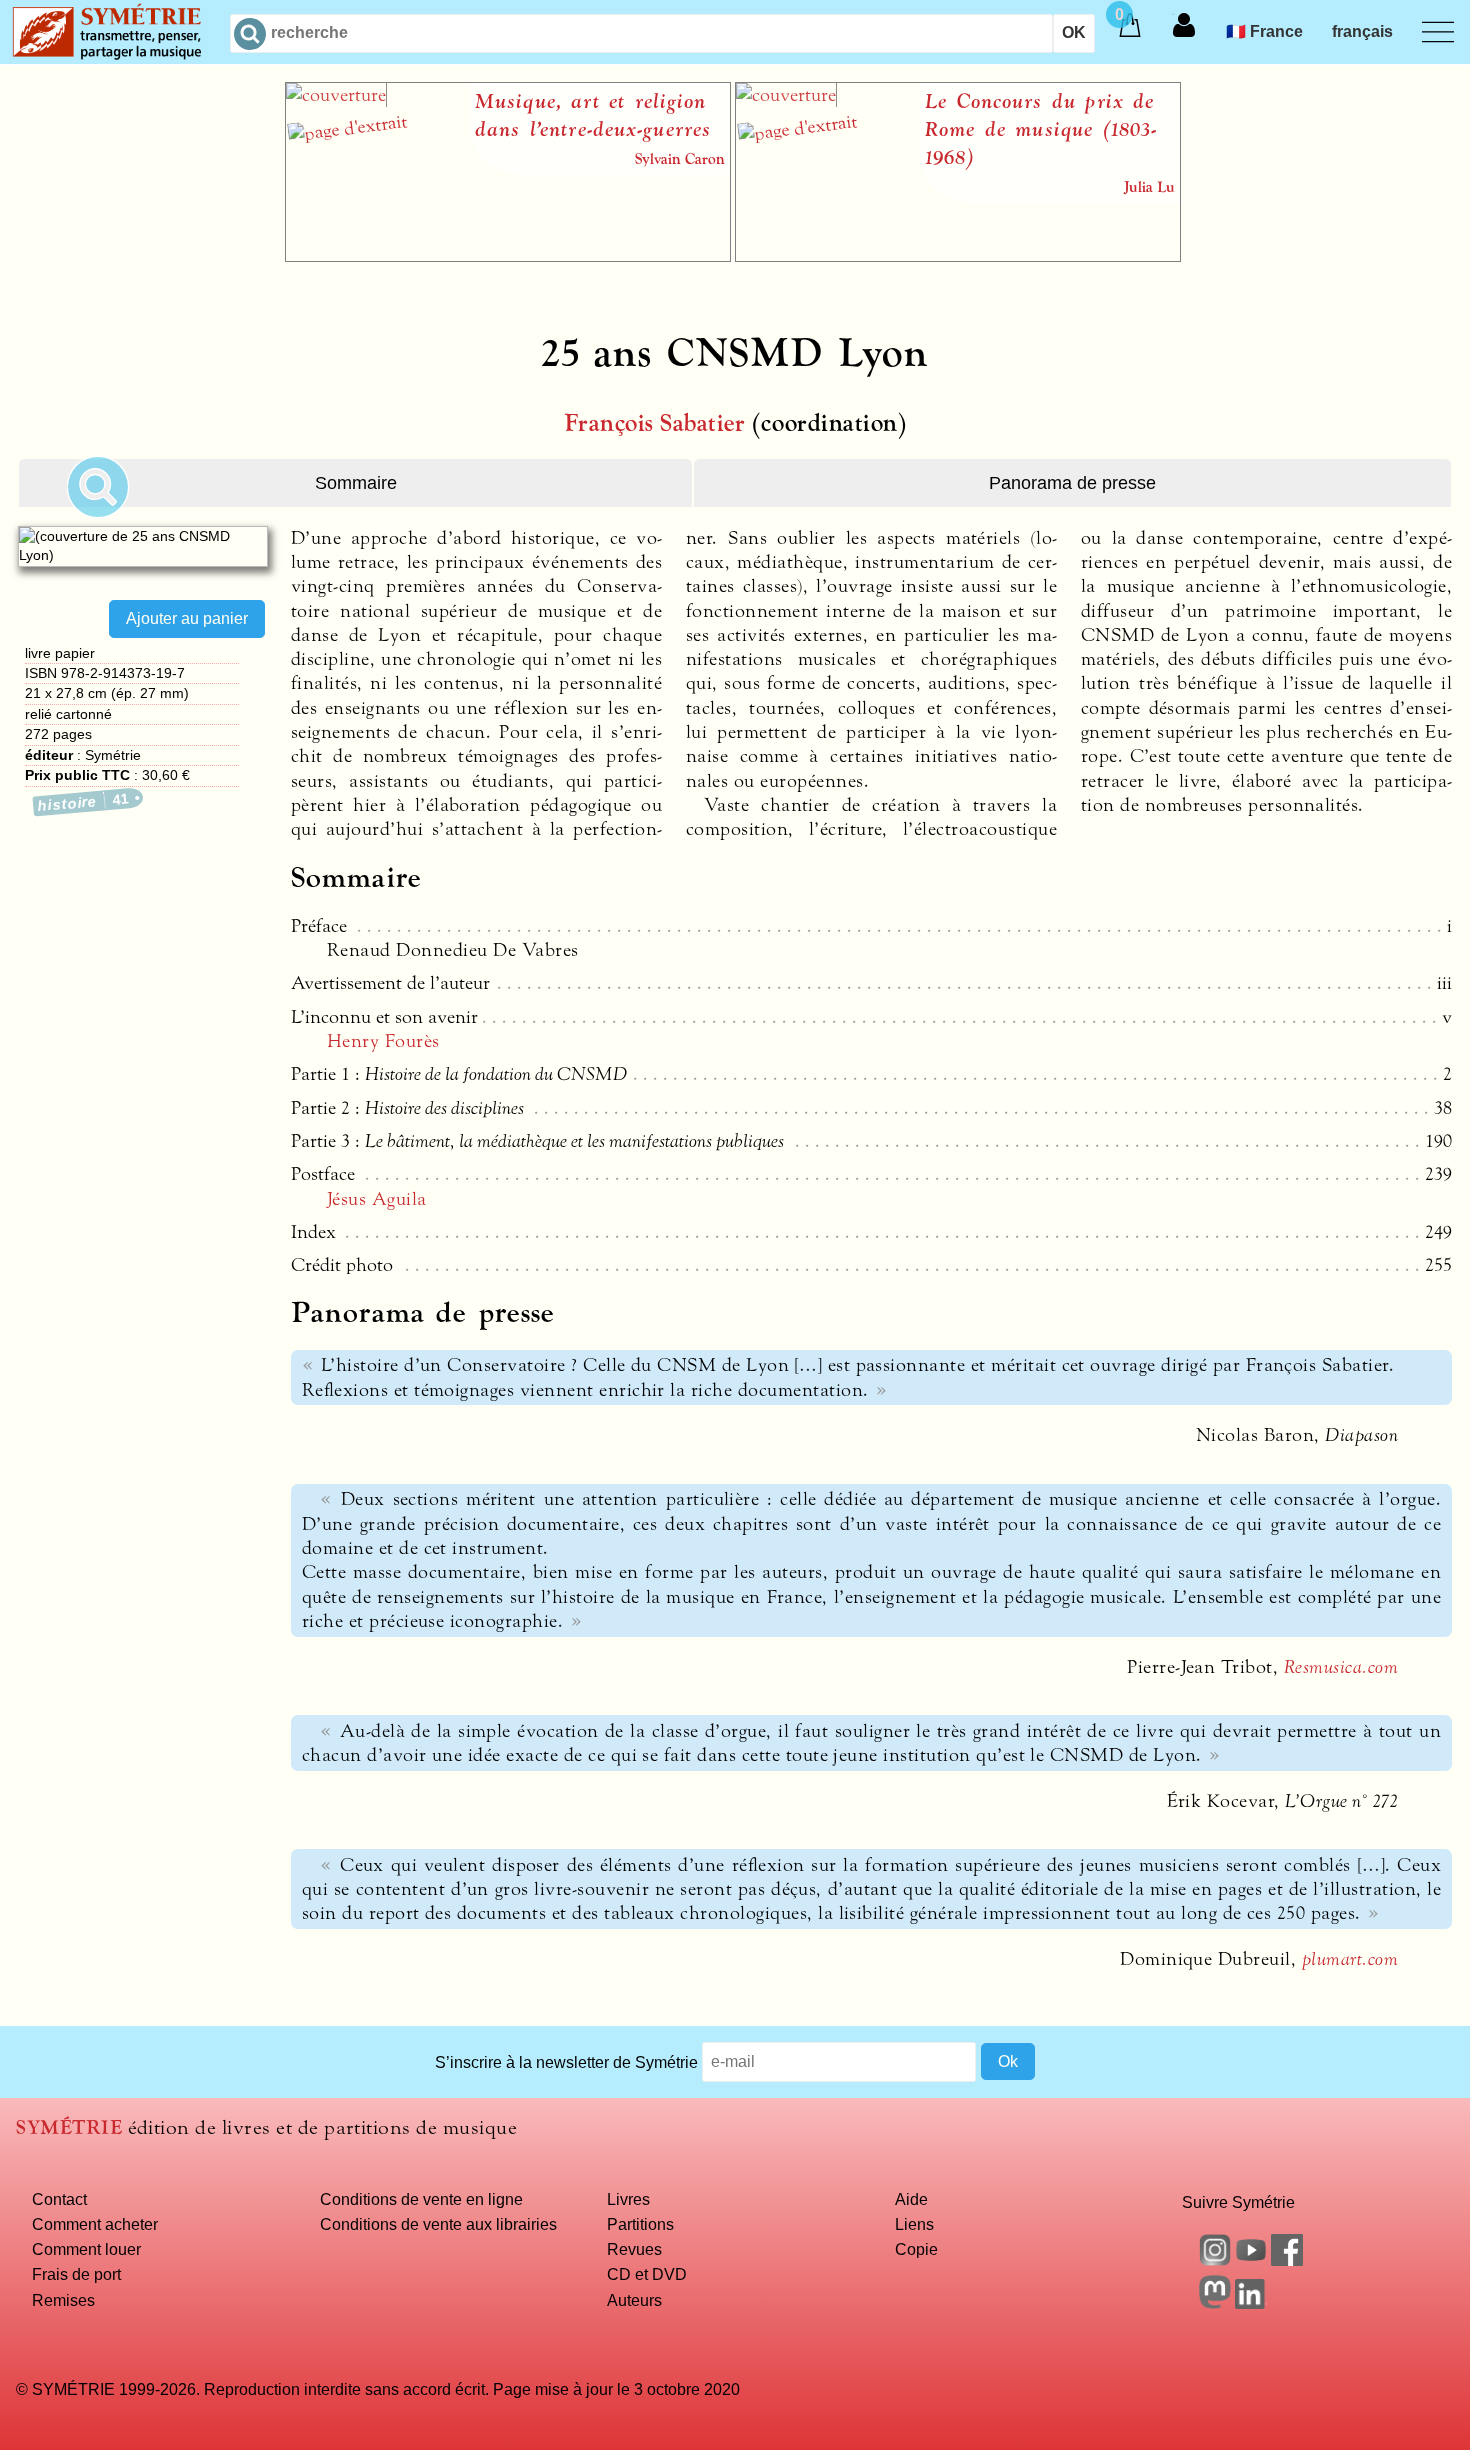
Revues (634, 2249)
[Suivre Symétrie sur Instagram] (1215, 2260)
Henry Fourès (383, 1041)
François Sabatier (655, 423)
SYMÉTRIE (69, 2127)
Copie (916, 2249)
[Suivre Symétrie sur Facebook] (1287, 2260)
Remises (63, 2300)
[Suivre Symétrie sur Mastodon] (1215, 2303)
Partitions (640, 2224)
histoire (83, 802)
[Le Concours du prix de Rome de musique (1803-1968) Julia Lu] (958, 256)
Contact (59, 2199)
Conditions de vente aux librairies (438, 2224)
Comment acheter (95, 2224)
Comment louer (86, 2249)
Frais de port (76, 2274)
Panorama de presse (1072, 483)
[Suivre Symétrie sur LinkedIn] (1251, 2303)
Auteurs (634, 2300)
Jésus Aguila (377, 1199)
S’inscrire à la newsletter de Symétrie (566, 2061)
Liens (914, 2224)
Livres (628, 2199)
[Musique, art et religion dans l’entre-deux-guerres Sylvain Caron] (508, 256)
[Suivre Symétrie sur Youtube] (1251, 2260)
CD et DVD (647, 2274)
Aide (911, 2199)
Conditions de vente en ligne (421, 2199)
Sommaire (356, 483)
